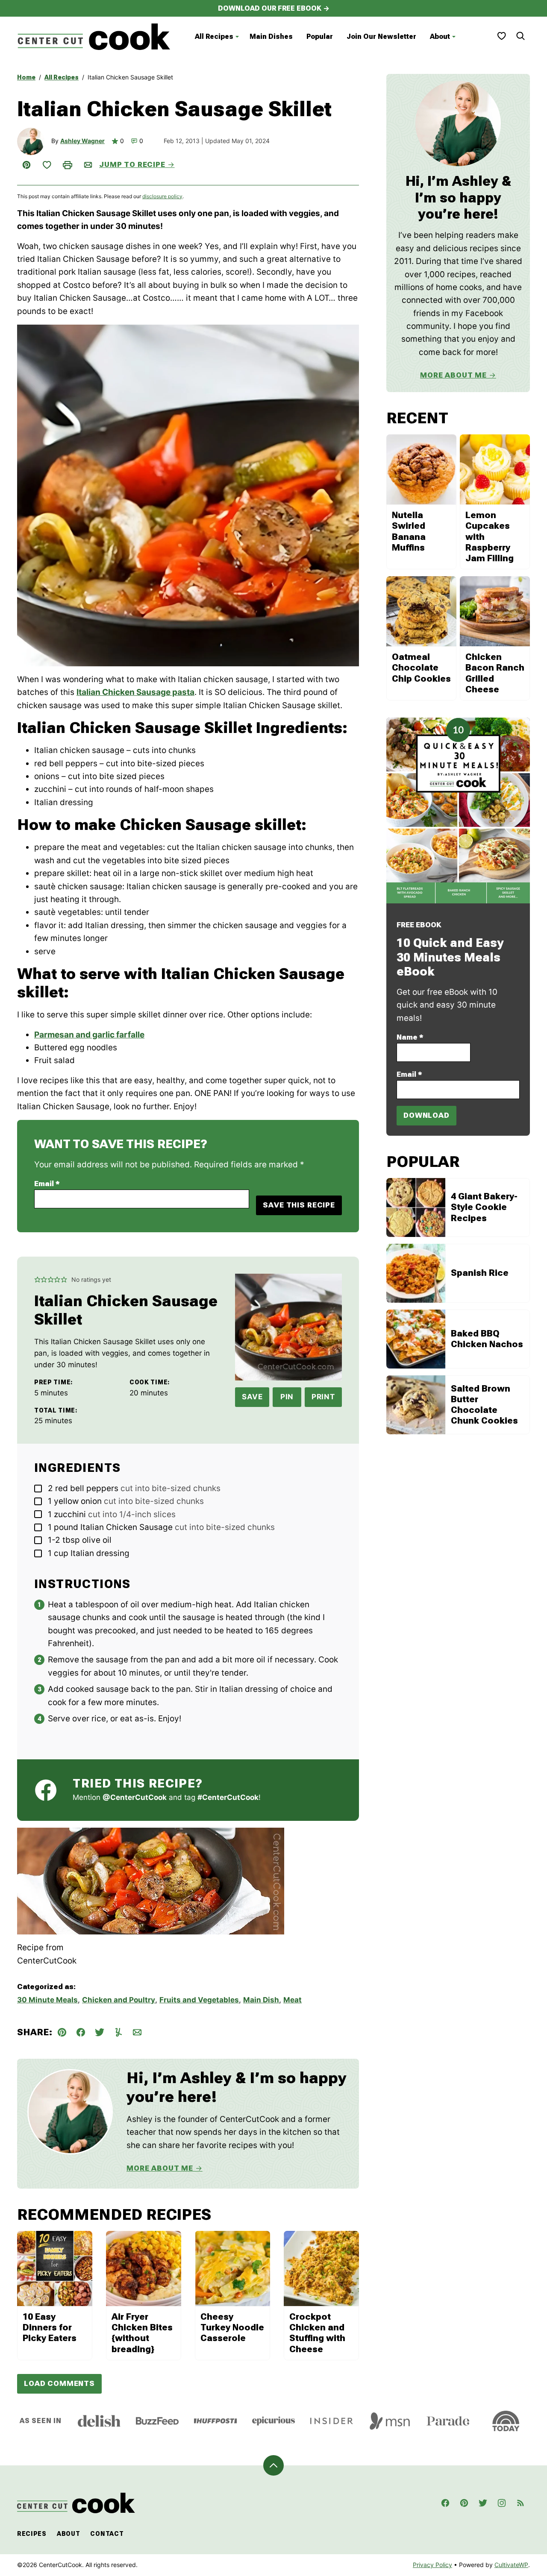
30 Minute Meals (47, 2000)
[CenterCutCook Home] (94, 37)
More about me (453, 375)
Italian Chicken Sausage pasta (135, 692)
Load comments (59, 2383)
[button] (37, 1280)
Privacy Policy (432, 2565)
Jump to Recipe (132, 164)
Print (323, 1397)
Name (410, 1037)
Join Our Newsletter (381, 37)
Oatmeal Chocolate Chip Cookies (421, 668)
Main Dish (261, 2000)
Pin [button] (287, 1397)
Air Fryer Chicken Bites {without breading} (142, 2333)
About (440, 37)
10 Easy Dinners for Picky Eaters (50, 2327)
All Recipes (214, 37)
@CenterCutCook (135, 1797)
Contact (107, 2534)
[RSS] (521, 2503)
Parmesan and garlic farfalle (89, 1035)
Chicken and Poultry (119, 2000)
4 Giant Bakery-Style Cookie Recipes (484, 1207)
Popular (320, 37)
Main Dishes (271, 37)
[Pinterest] (464, 2503)
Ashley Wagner (82, 141)
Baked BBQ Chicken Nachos (487, 1339)
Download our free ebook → (274, 8)
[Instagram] (502, 2503)
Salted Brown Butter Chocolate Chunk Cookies (484, 1405)
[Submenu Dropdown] (237, 37)
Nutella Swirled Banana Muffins (409, 531)
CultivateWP (511, 2565)
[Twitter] (483, 2503)
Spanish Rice (480, 1273)
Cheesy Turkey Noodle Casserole (232, 2327)
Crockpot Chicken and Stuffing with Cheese (317, 2333)
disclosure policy (162, 196)
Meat (293, 2000)
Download (426, 1115)
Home (26, 77)
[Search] (521, 36)
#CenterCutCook (228, 1797)
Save (252, 1397)
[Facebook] (445, 2503)
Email (47, 1184)
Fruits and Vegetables (199, 2000)
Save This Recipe (299, 1205)
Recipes (32, 2534)
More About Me (160, 2168)
